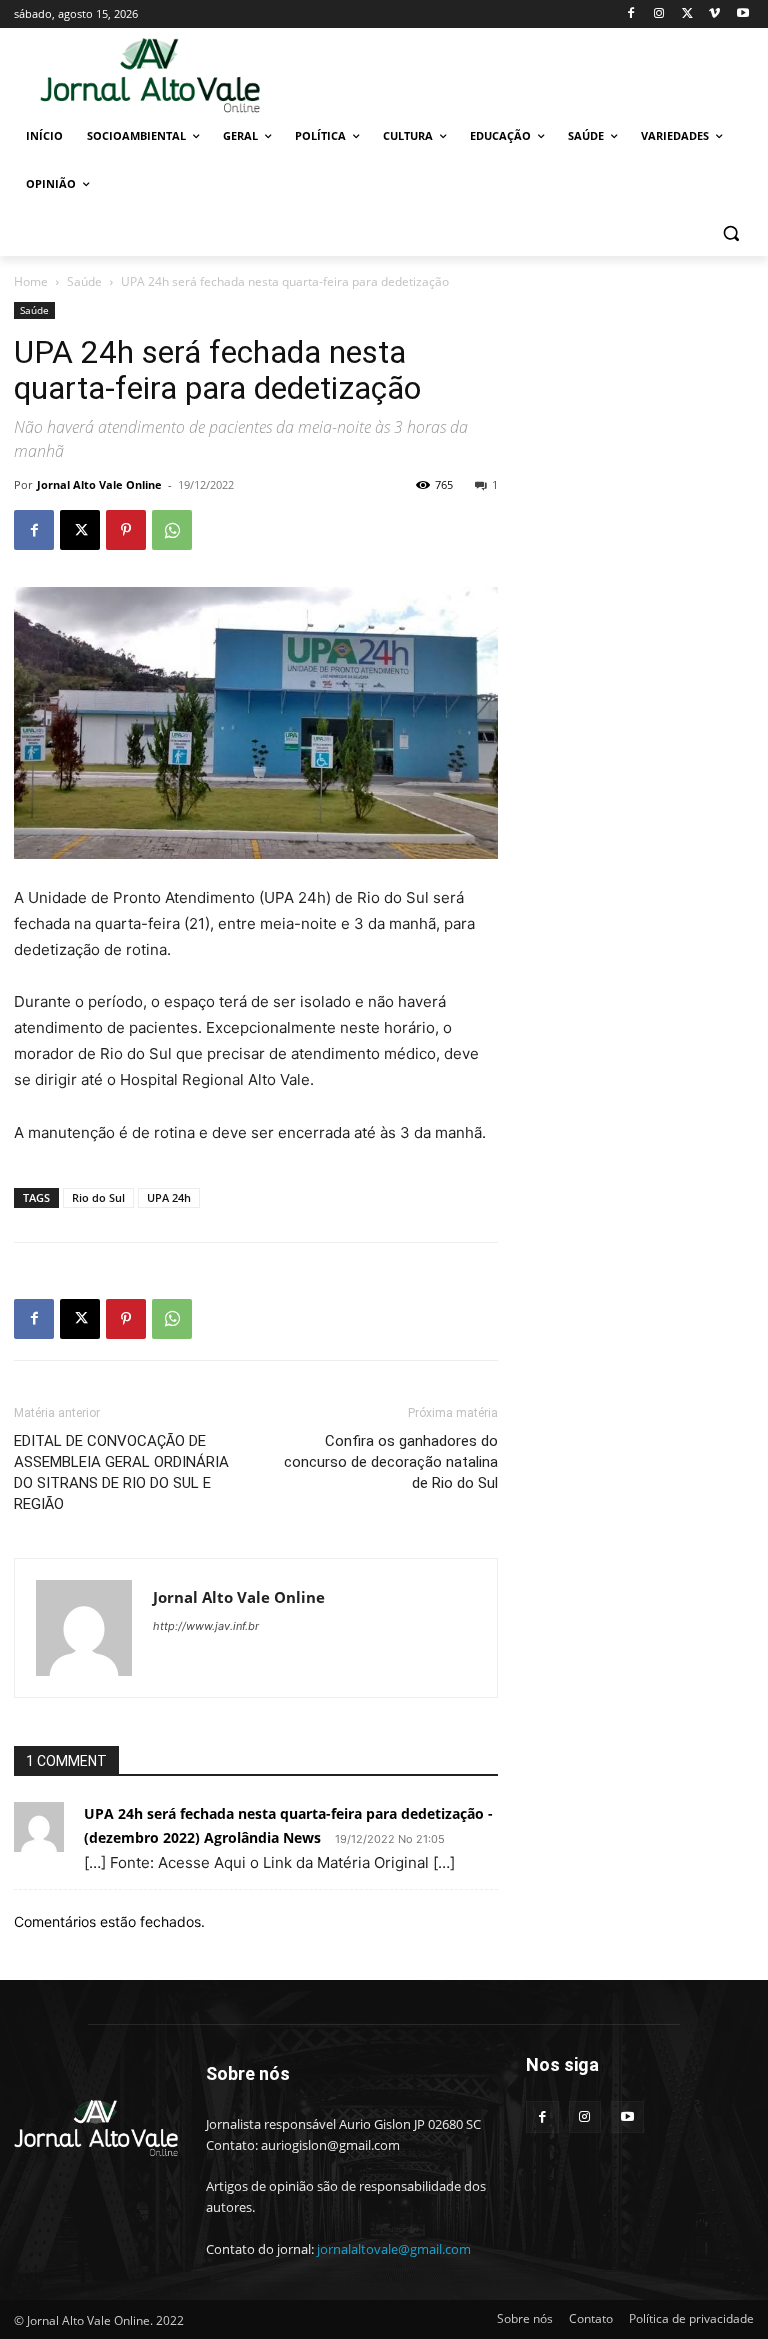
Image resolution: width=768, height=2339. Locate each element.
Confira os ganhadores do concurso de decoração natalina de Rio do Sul (391, 1462)
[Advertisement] (520, 74)
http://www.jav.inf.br (206, 1626)
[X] (687, 14)
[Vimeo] (714, 14)
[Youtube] (742, 14)
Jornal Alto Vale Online (99, 484)
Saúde (84, 281)
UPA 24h (169, 1197)
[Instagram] (659, 14)
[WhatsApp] (172, 530)
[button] (730, 232)
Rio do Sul (98, 1197)
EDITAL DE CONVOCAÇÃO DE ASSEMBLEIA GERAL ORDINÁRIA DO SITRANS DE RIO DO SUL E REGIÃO (121, 1472)
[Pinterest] (126, 530)
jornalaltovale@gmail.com (394, 2249)
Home (31, 281)
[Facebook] (631, 14)
